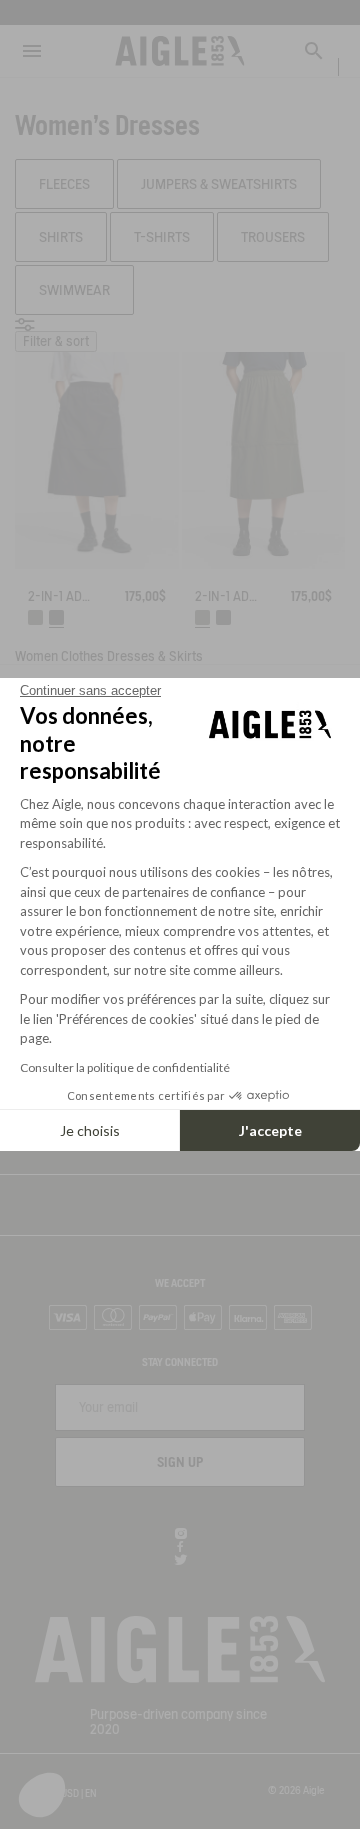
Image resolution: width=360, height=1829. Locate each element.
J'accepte (270, 1130)
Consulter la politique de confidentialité (125, 1067)
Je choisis (90, 1130)
